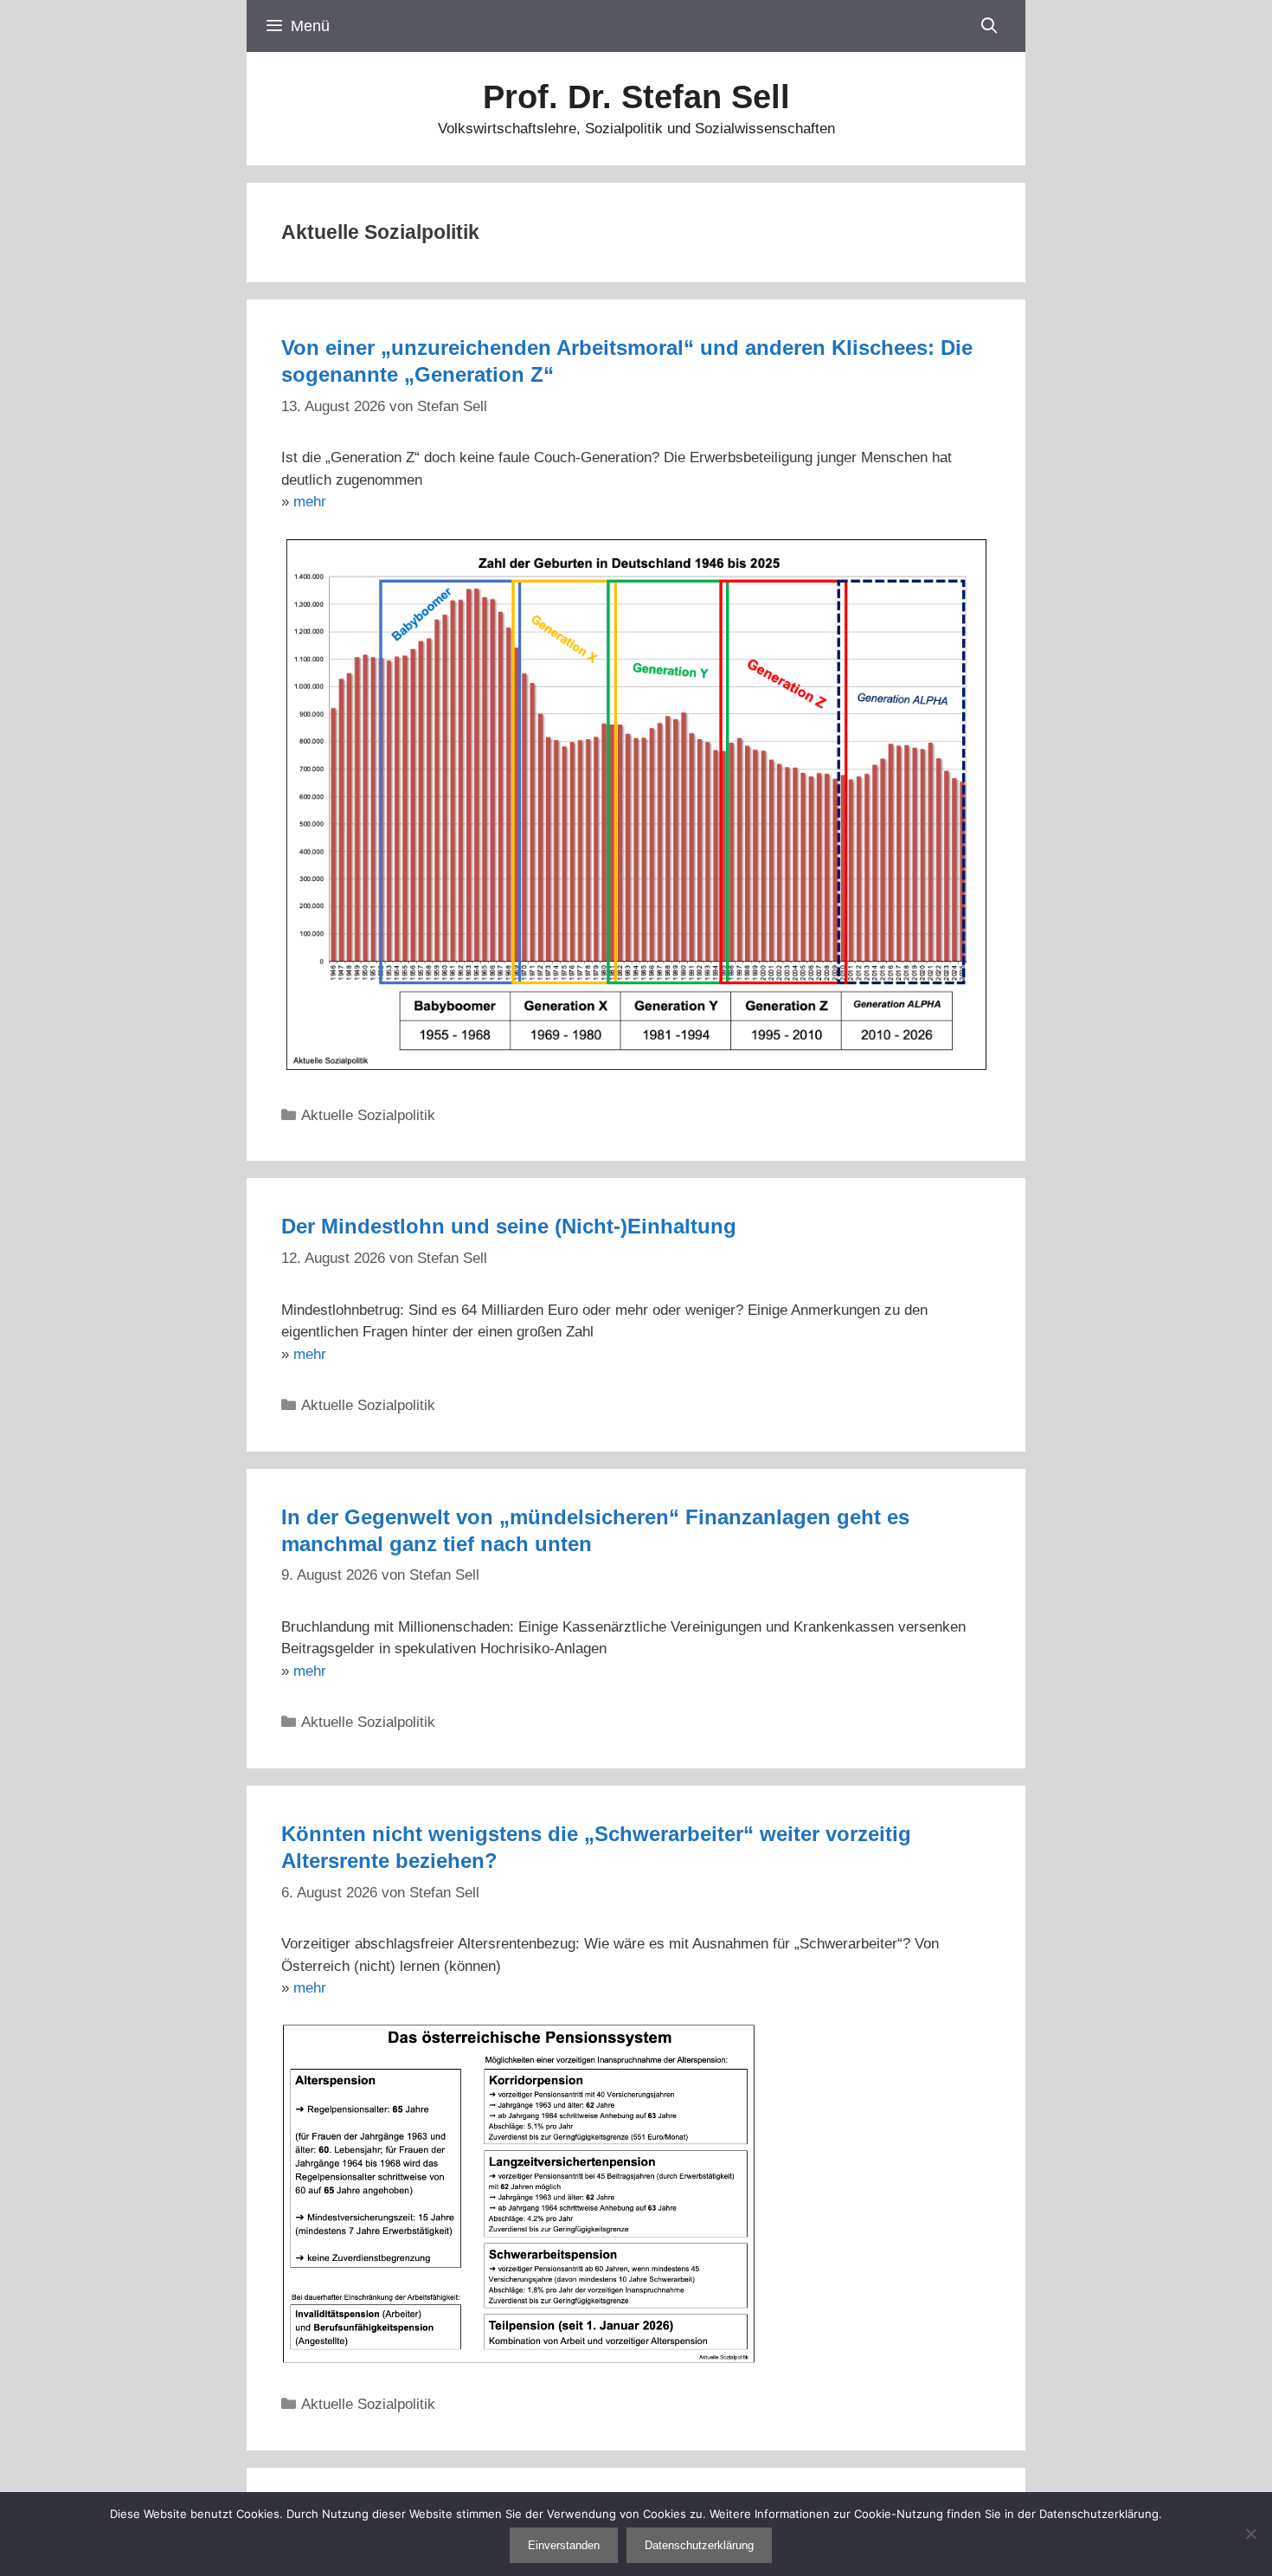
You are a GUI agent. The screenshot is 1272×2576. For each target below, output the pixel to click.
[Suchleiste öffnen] (989, 26)
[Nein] (1250, 2534)
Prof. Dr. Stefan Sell (636, 97)
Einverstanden (564, 2545)
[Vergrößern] (735, 2044)
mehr (310, 502)
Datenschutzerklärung (699, 2545)
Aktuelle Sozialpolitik (368, 1115)
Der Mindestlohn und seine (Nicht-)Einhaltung (509, 1226)
